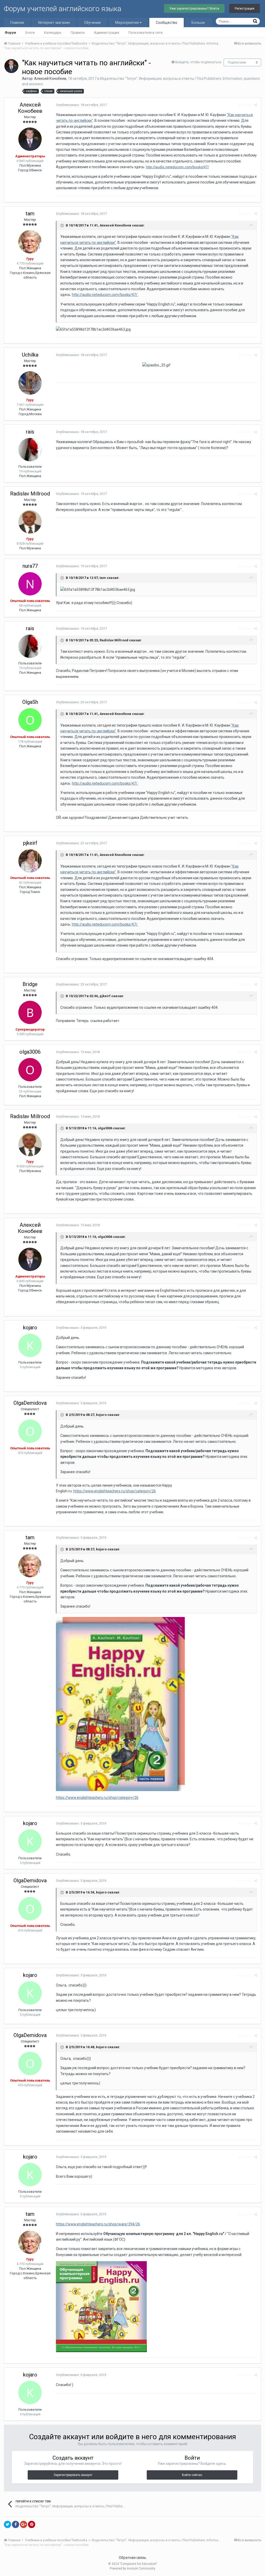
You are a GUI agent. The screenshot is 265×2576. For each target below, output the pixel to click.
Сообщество (167, 23)
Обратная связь (132, 2558)
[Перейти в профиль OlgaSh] (30, 720)
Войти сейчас (192, 2475)
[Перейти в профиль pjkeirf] (30, 861)
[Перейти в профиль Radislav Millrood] (30, 522)
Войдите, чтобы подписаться (198, 62)
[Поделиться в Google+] (24, 2524)
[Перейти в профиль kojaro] (30, 1345)
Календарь (53, 33)
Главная (17, 23)
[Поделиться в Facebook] (16, 2524)
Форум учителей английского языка (63, 9)
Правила (78, 33)
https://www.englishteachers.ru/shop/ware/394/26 (98, 2224)
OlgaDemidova (30, 1403)
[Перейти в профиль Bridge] (30, 1012)
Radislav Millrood (30, 494)
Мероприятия (127, 23)
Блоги (30, 33)
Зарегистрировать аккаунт (73, 2475)
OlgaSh (30, 702)
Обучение (93, 23)
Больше (198, 23)
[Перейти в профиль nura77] (30, 584)
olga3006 (30, 1052)
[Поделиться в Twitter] (8, 2524)
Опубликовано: (81, 105)
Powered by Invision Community (132, 2568)
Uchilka (30, 355)
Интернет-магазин (54, 23)
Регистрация (245, 8)
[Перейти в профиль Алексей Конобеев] (11, 66)
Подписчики (237, 62)
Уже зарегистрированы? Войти (194, 8)
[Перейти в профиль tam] (30, 242)
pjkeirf (30, 843)
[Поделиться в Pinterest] (32, 2524)
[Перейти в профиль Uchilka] (30, 383)
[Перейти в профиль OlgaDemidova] (30, 1431)
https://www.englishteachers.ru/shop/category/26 (115, 1491)
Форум (10, 33)
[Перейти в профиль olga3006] (30, 1070)
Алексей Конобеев (50, 79)
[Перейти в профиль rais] (30, 450)
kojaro (30, 1328)
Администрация (106, 33)
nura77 (30, 566)
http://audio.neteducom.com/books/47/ (177, 167)
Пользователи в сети (145, 33)
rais (30, 432)
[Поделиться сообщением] (256, 105)
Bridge (30, 984)
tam (30, 214)
